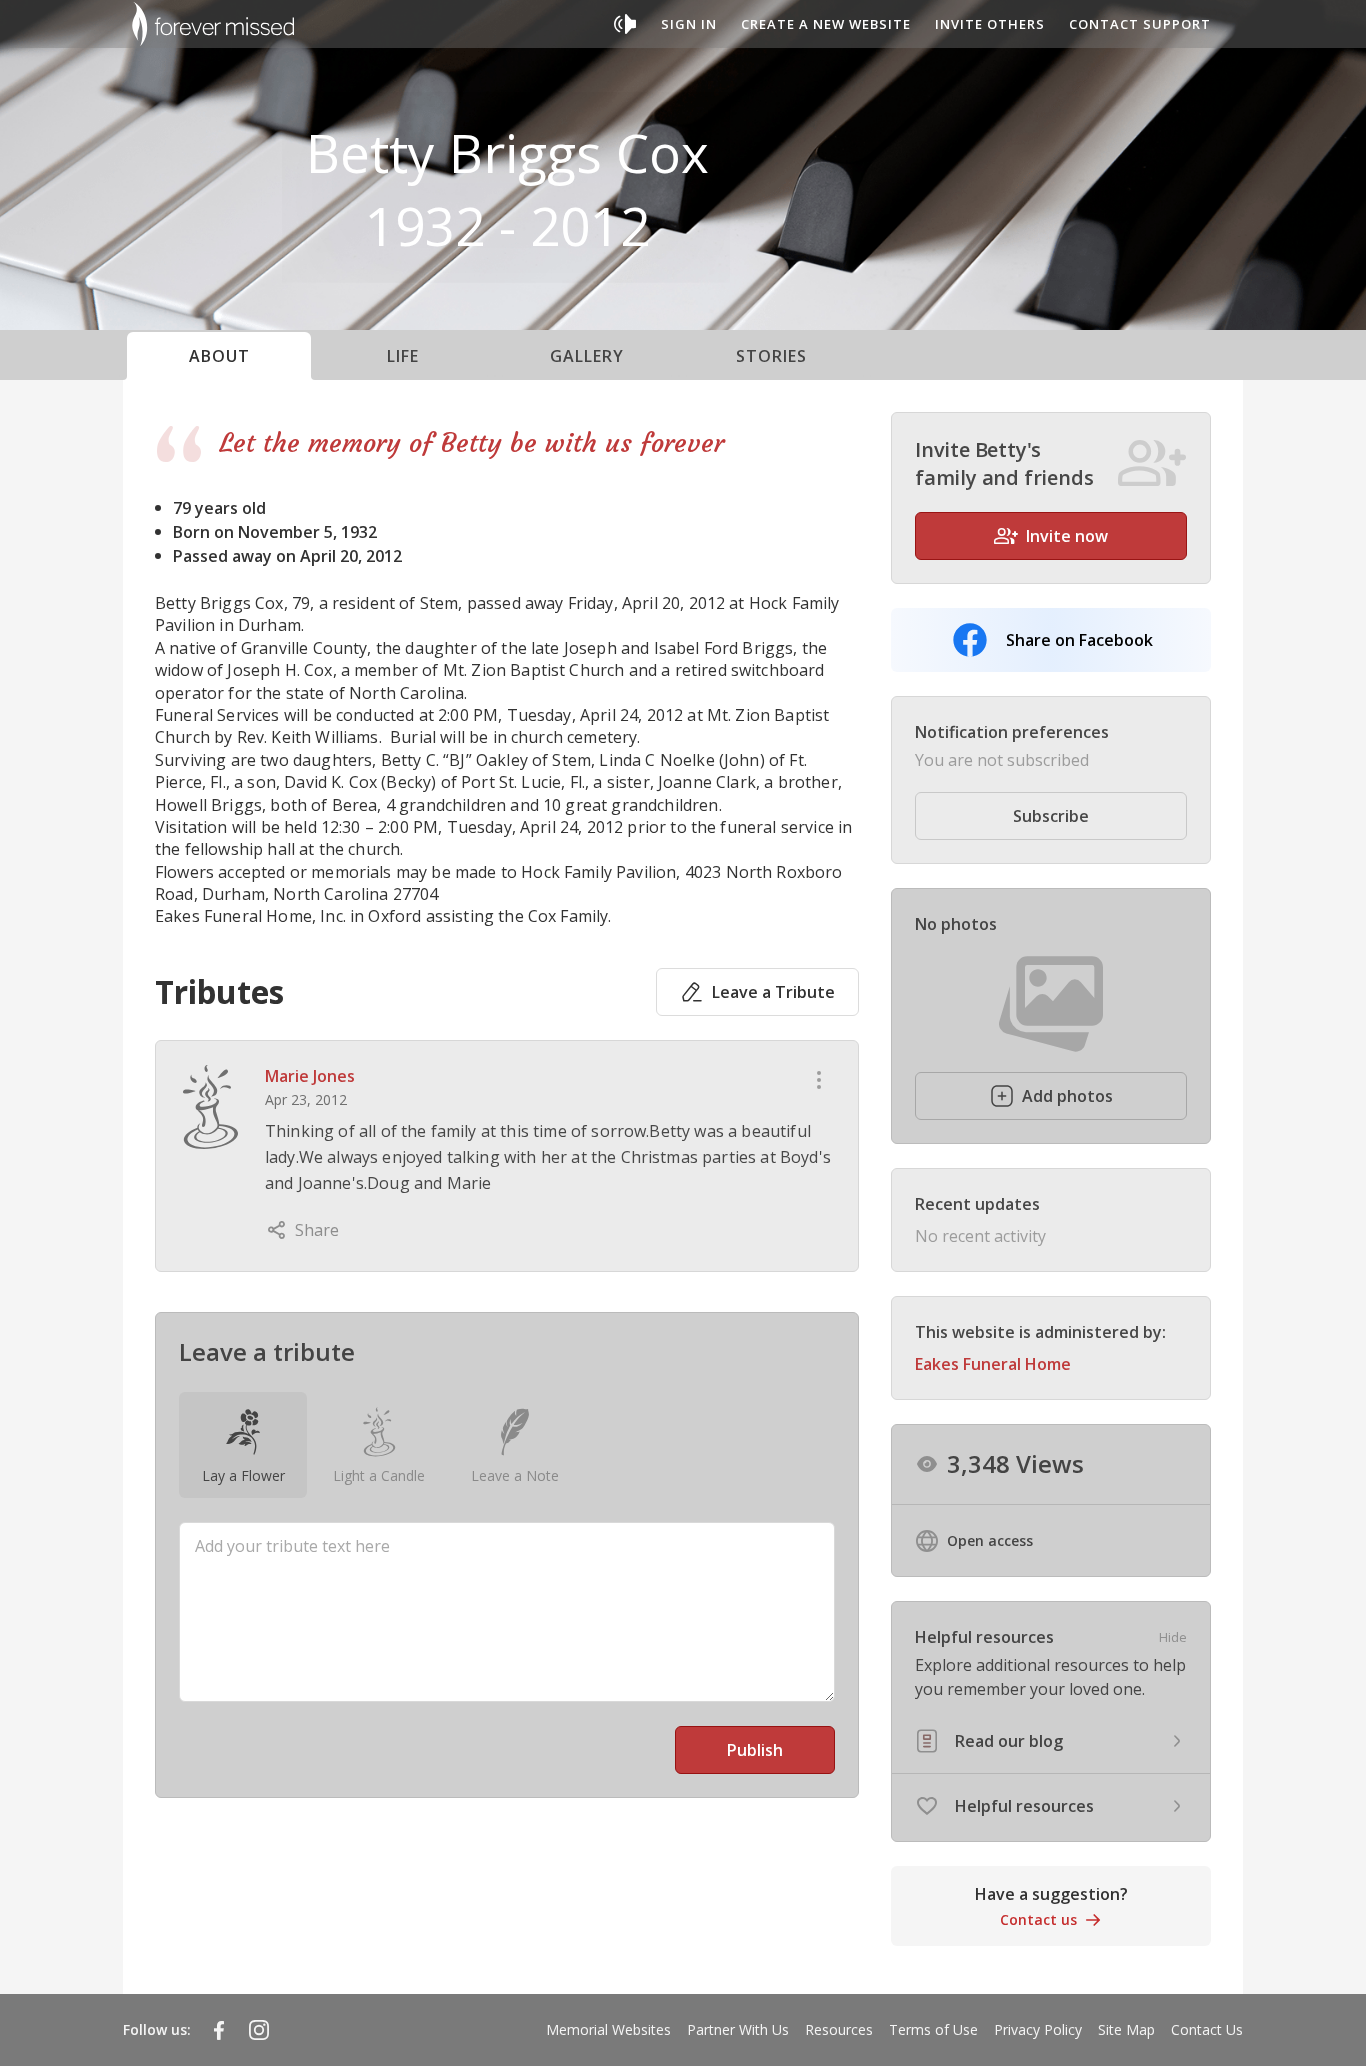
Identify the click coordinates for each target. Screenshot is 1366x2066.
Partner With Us (738, 2029)
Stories (771, 356)
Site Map (1126, 2029)
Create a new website (826, 24)
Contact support (1140, 24)
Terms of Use (933, 2029)
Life (403, 356)
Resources (839, 2029)
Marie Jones (310, 1076)
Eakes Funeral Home (993, 1364)
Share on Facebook (1079, 640)
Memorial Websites (608, 2029)
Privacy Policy (1038, 2029)
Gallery (587, 356)
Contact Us (1207, 2029)
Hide (1173, 1637)
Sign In (689, 24)
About (219, 356)
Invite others (990, 24)
